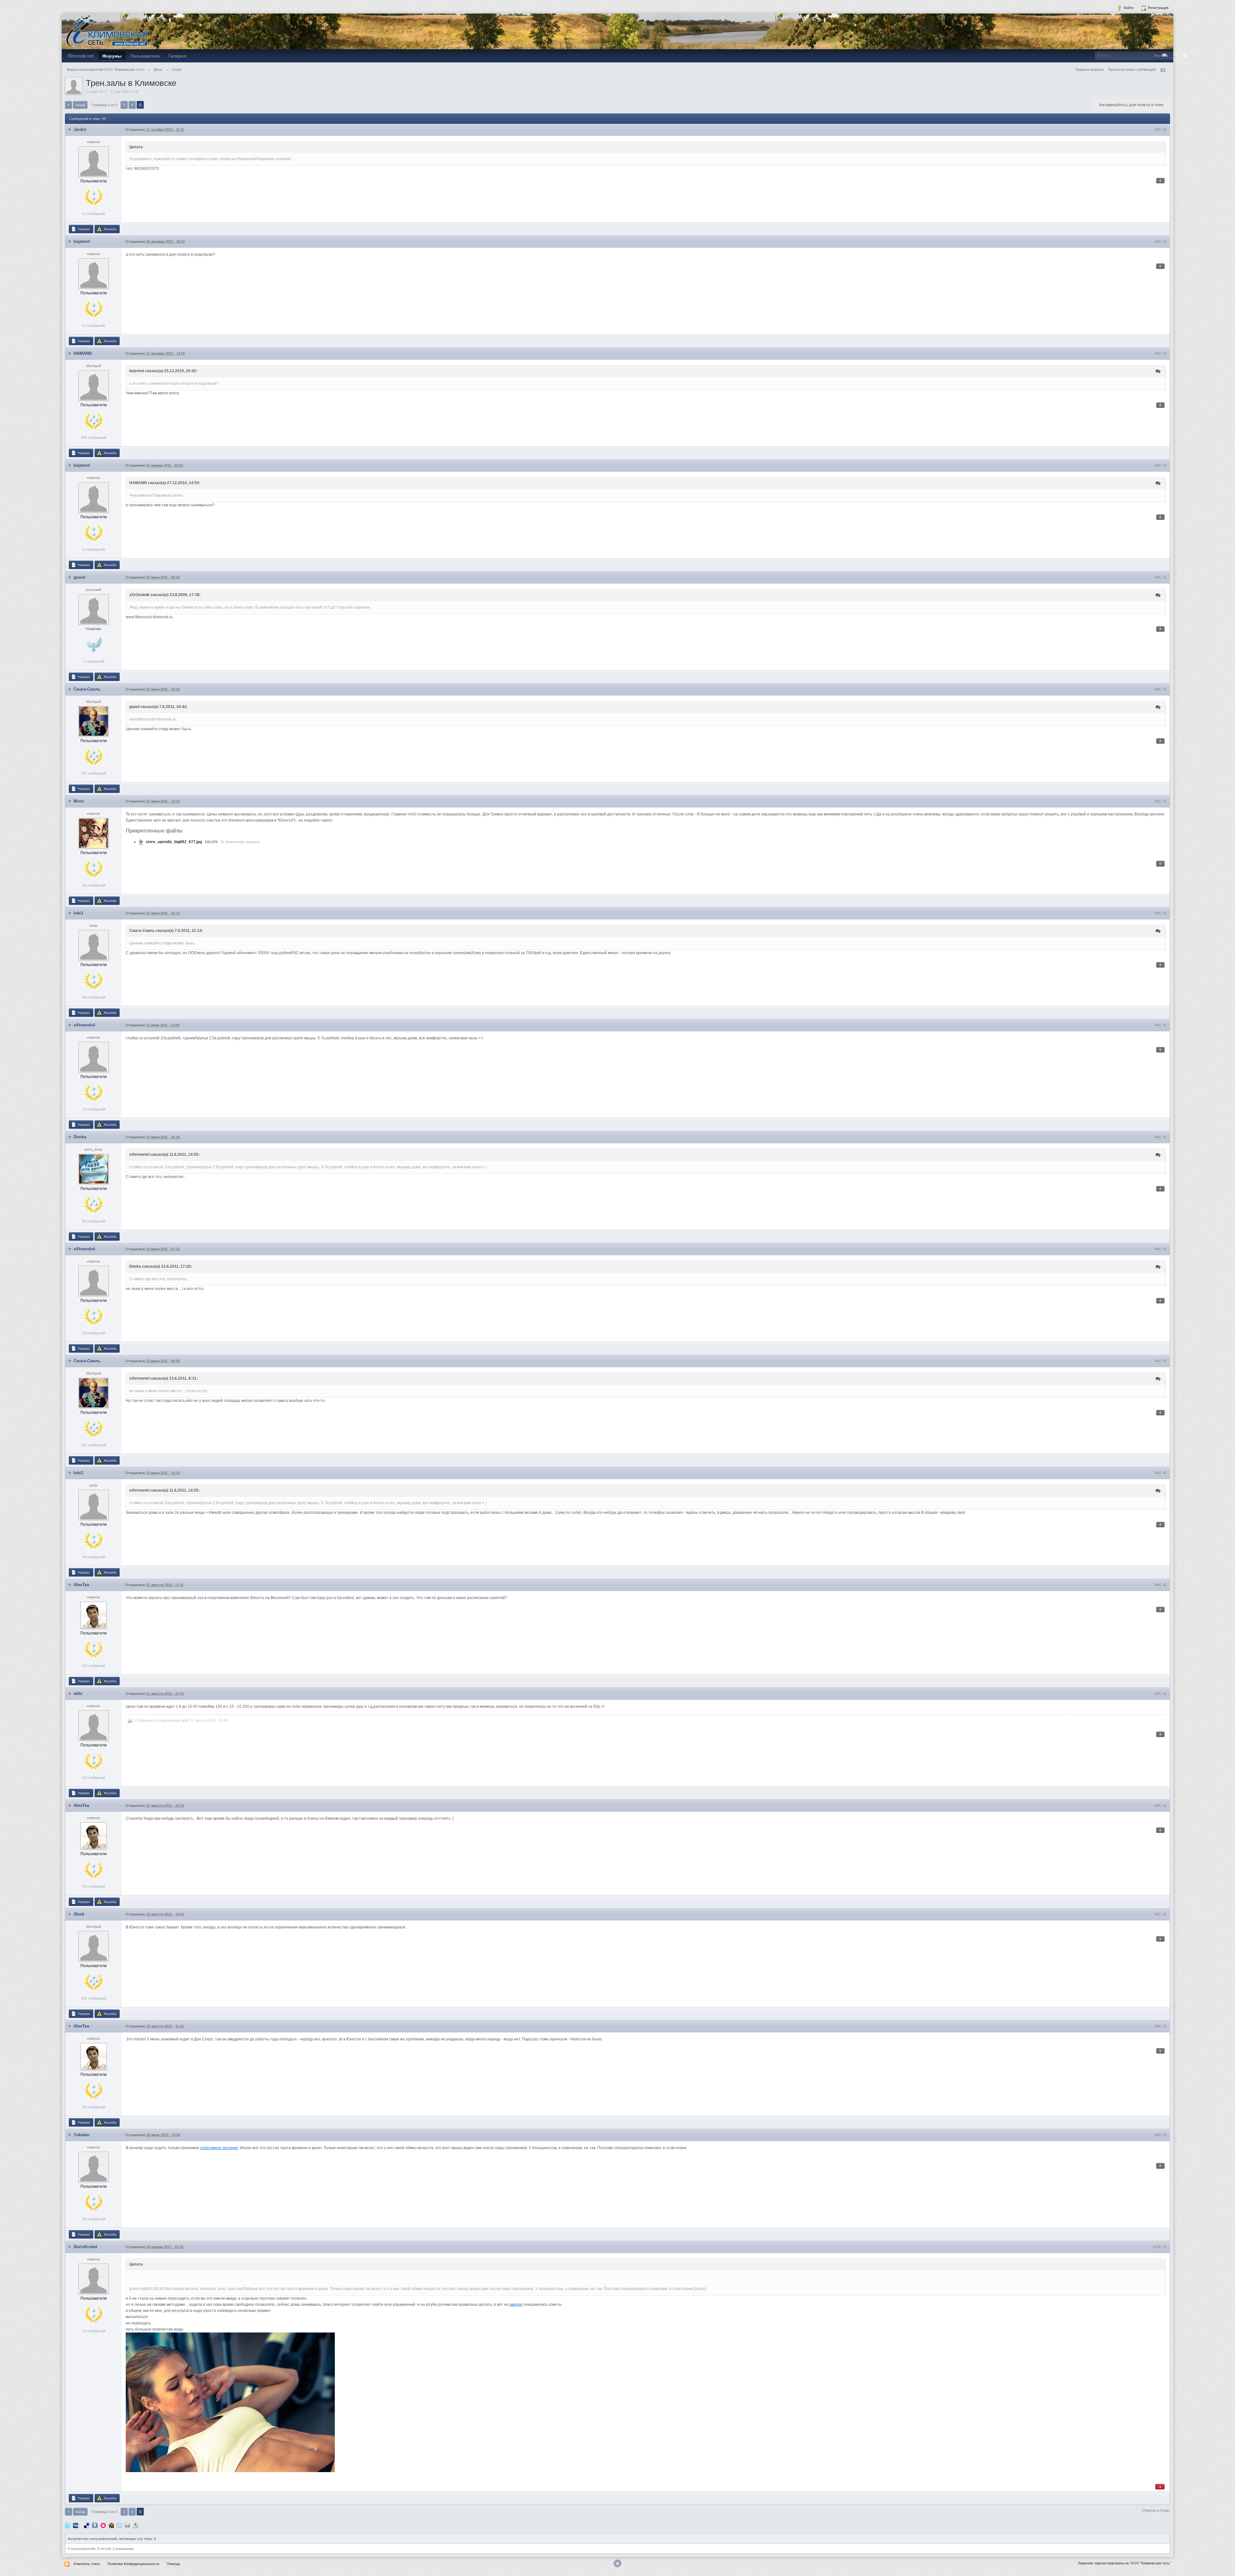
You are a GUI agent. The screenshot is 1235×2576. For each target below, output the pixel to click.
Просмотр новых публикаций (1132, 69)
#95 (1158, 1694)
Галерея (177, 56)
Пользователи (145, 56)
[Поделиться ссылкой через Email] (119, 2525)
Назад (80, 105)
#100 (1157, 2247)
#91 (1158, 1249)
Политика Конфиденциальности (133, 2564)
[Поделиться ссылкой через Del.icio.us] (87, 2525)
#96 (1158, 1806)
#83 (1158, 354)
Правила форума (1089, 69)
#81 (1158, 130)
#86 (1158, 689)
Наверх (83, 229)
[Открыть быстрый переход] (1163, 70)
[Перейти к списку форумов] (107, 31)
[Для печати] (127, 2525)
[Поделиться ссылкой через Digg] (76, 2525)
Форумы (112, 56)
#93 (1158, 1473)
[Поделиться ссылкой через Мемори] (103, 2525)
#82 (1158, 242)
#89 (1158, 1025)
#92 (1158, 1361)
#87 (1158, 801)
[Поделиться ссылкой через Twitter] (68, 2525)
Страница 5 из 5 (104, 105)
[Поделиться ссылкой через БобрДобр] (111, 2525)
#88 (1158, 913)
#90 (1158, 1137)
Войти (1128, 8)
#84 (1158, 465)
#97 (1158, 1914)
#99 (1158, 2135)
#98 (1158, 2026)
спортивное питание (219, 2148)
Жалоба (110, 229)
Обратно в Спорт (1156, 2510)
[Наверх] (617, 2563)
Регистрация (1158, 8)
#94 (1158, 1585)
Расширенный (1185, 56)
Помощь (174, 2564)
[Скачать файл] (141, 842)
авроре (516, 2305)
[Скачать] (135, 2525)
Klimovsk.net (81, 56)
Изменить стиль (87, 2564)
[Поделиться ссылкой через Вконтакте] (95, 2525)
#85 (1158, 577)
